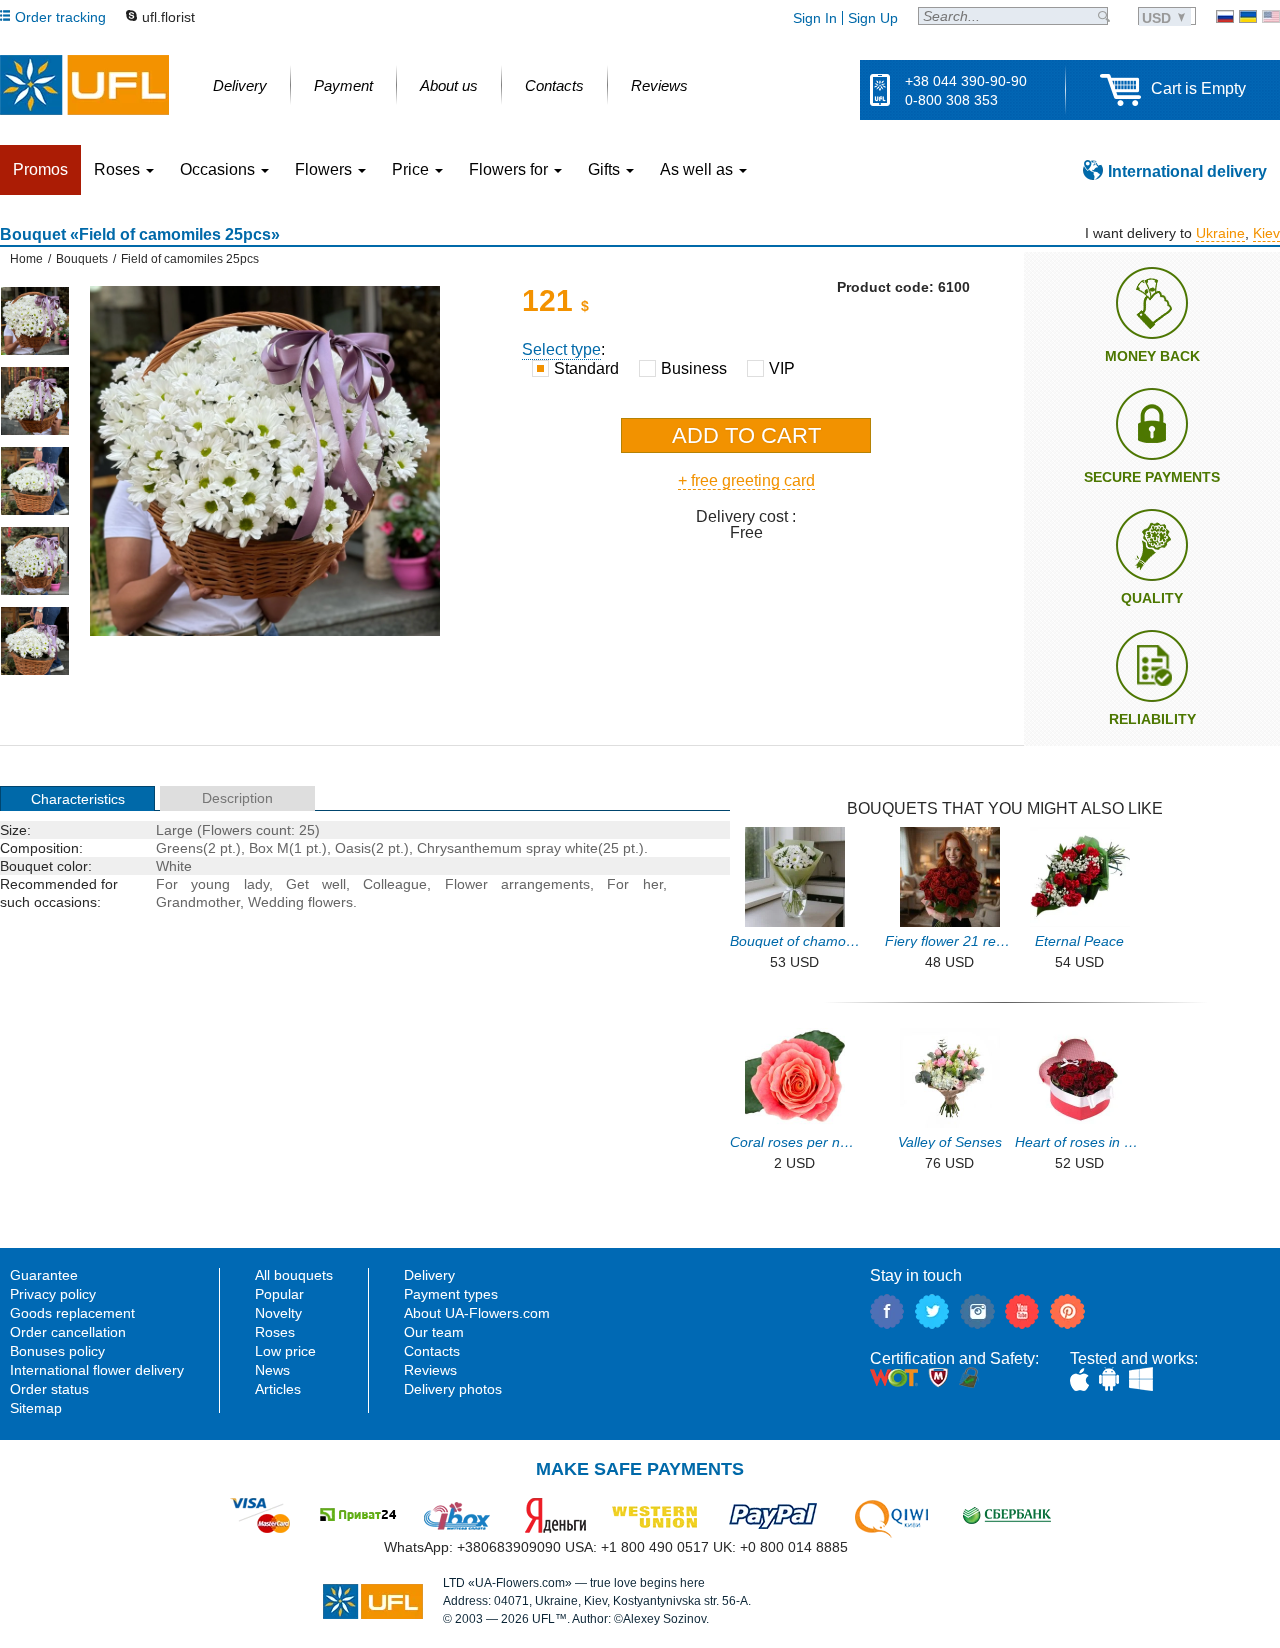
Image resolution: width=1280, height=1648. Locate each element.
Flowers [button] (325, 169)
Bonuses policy (57, 1351)
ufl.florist (168, 17)
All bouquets (294, 1275)
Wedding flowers (300, 902)
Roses (275, 1332)
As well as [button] (698, 169)
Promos (40, 169)
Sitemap (36, 1408)
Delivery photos (453, 1389)
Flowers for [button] (510, 169)
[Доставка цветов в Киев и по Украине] (1225, 16)
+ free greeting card (746, 480)
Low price (285, 1351)
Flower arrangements (517, 884)
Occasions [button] (219, 169)
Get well (316, 884)
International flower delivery (97, 1370)
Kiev (1266, 233)
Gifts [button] (606, 169)
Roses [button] (119, 169)
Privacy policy (53, 1294)
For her (634, 884)
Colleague (395, 884)
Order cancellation (68, 1332)
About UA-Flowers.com (477, 1313)
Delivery (429, 1275)
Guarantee (44, 1275)
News (272, 1370)
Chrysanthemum (469, 848)
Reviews (430, 1370)
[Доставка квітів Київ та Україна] (1248, 16)
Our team (434, 1332)
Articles (278, 1389)
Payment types (451, 1294)
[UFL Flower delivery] (84, 85)
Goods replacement (72, 1313)
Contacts (432, 1351)
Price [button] (412, 169)
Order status (49, 1389)
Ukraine (1220, 233)
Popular (279, 1294)
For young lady (212, 884)
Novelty (278, 1313)
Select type (561, 349)
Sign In (815, 18)
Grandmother (198, 902)
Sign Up (873, 18)
